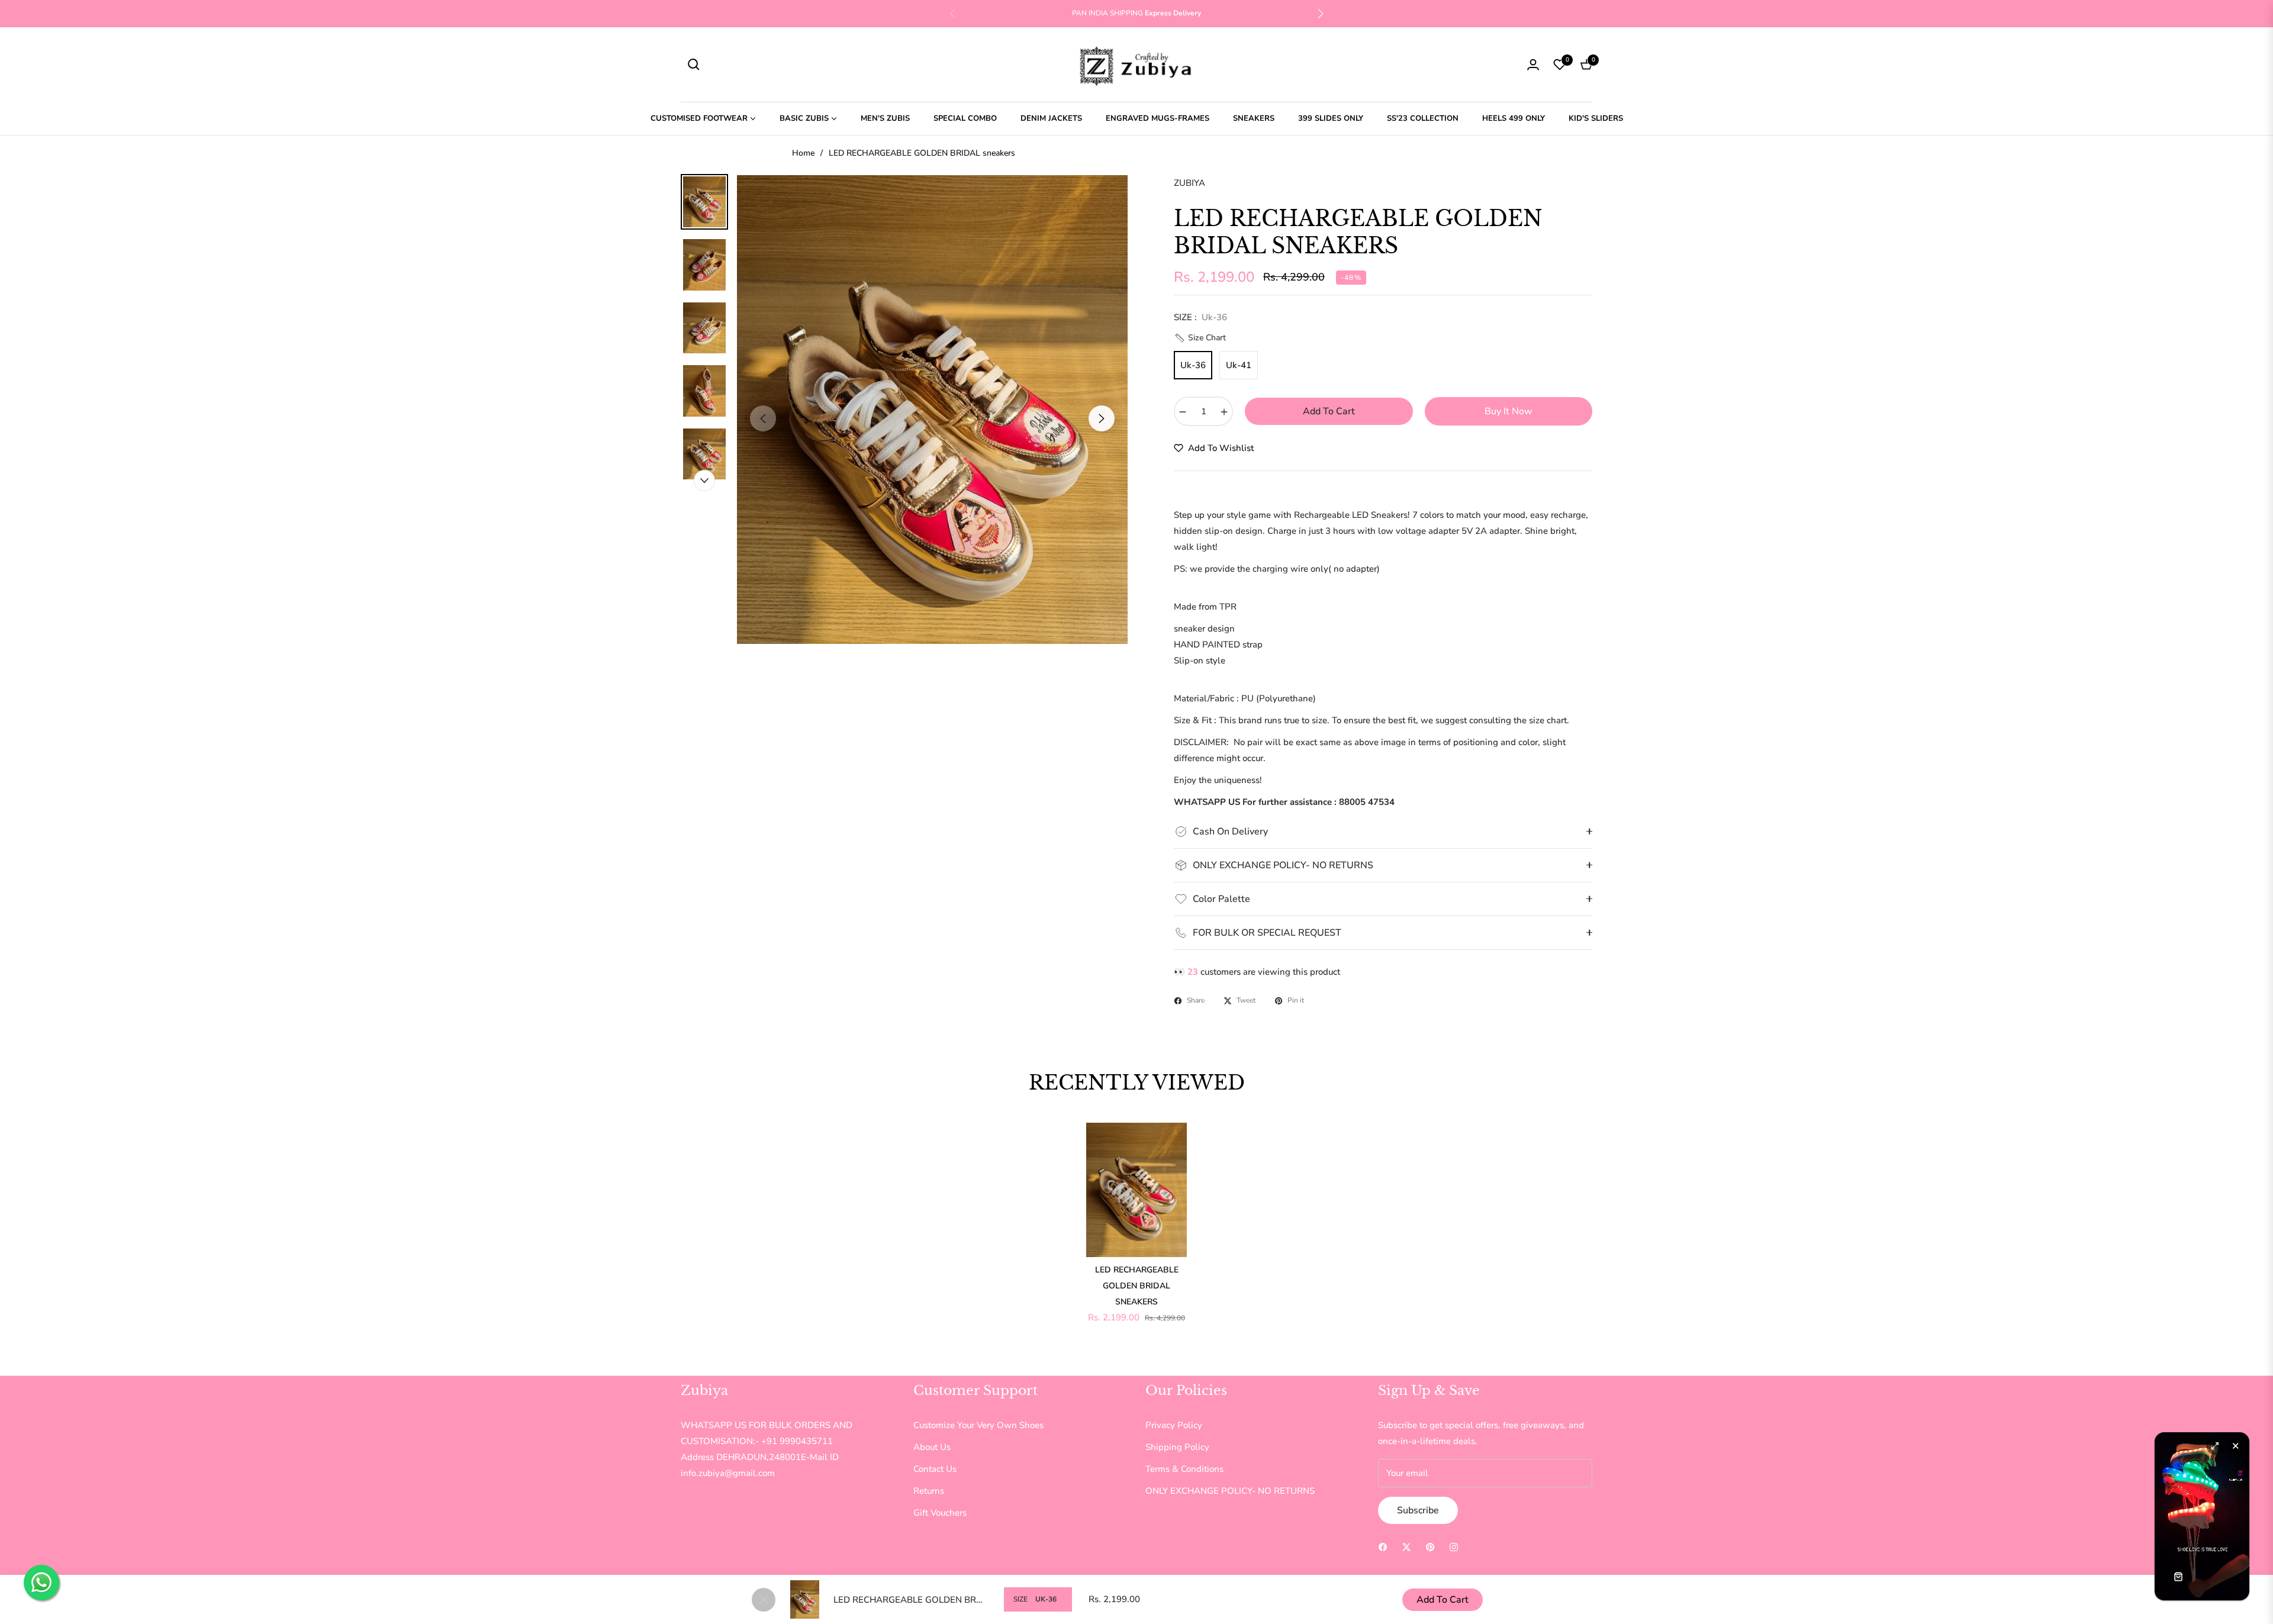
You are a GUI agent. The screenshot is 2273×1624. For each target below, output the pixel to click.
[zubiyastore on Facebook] (1383, 1546)
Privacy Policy (1174, 1425)
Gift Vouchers (940, 1513)
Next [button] (1102, 418)
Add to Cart (1443, 1600)
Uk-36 (1193, 365)
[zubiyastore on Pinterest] (1430, 1546)
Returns (929, 1491)
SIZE (1020, 1599)
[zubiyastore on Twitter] (1406, 1546)
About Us (932, 1447)
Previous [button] (763, 418)
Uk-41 (1239, 365)
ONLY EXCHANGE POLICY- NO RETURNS (1230, 1491)
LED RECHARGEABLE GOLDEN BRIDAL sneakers (1137, 1286)
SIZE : (1200, 317)
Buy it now (1509, 411)
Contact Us (935, 1469)
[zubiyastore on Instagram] (1454, 1546)
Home (803, 153)
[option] (932, 410)
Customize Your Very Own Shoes (978, 1425)
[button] (1321, 14)
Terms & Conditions (1184, 1469)
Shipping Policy (1177, 1447)
